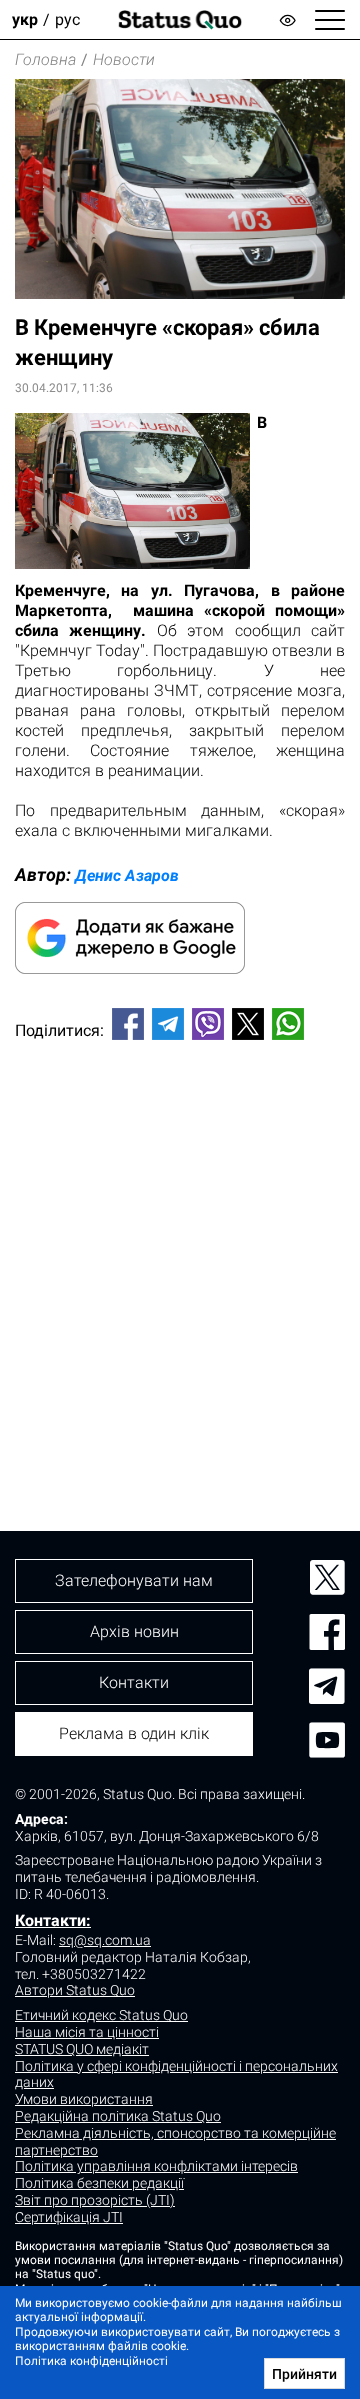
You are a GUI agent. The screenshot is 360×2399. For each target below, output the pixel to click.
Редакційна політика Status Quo (118, 2116)
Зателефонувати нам (134, 1580)
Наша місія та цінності (87, 2032)
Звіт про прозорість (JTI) (95, 2200)
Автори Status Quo (75, 1990)
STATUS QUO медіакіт (82, 2049)
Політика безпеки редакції (99, 2183)
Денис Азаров (127, 875)
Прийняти (304, 2374)
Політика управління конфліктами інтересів (156, 2166)
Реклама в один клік (134, 1733)
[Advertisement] (180, 1252)
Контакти (134, 1682)
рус (67, 19)
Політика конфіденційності (91, 2361)
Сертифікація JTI (69, 2217)
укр (25, 19)
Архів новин (134, 1631)
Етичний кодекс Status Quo (101, 2015)
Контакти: (53, 1920)
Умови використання (84, 2099)
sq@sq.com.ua (105, 1940)
